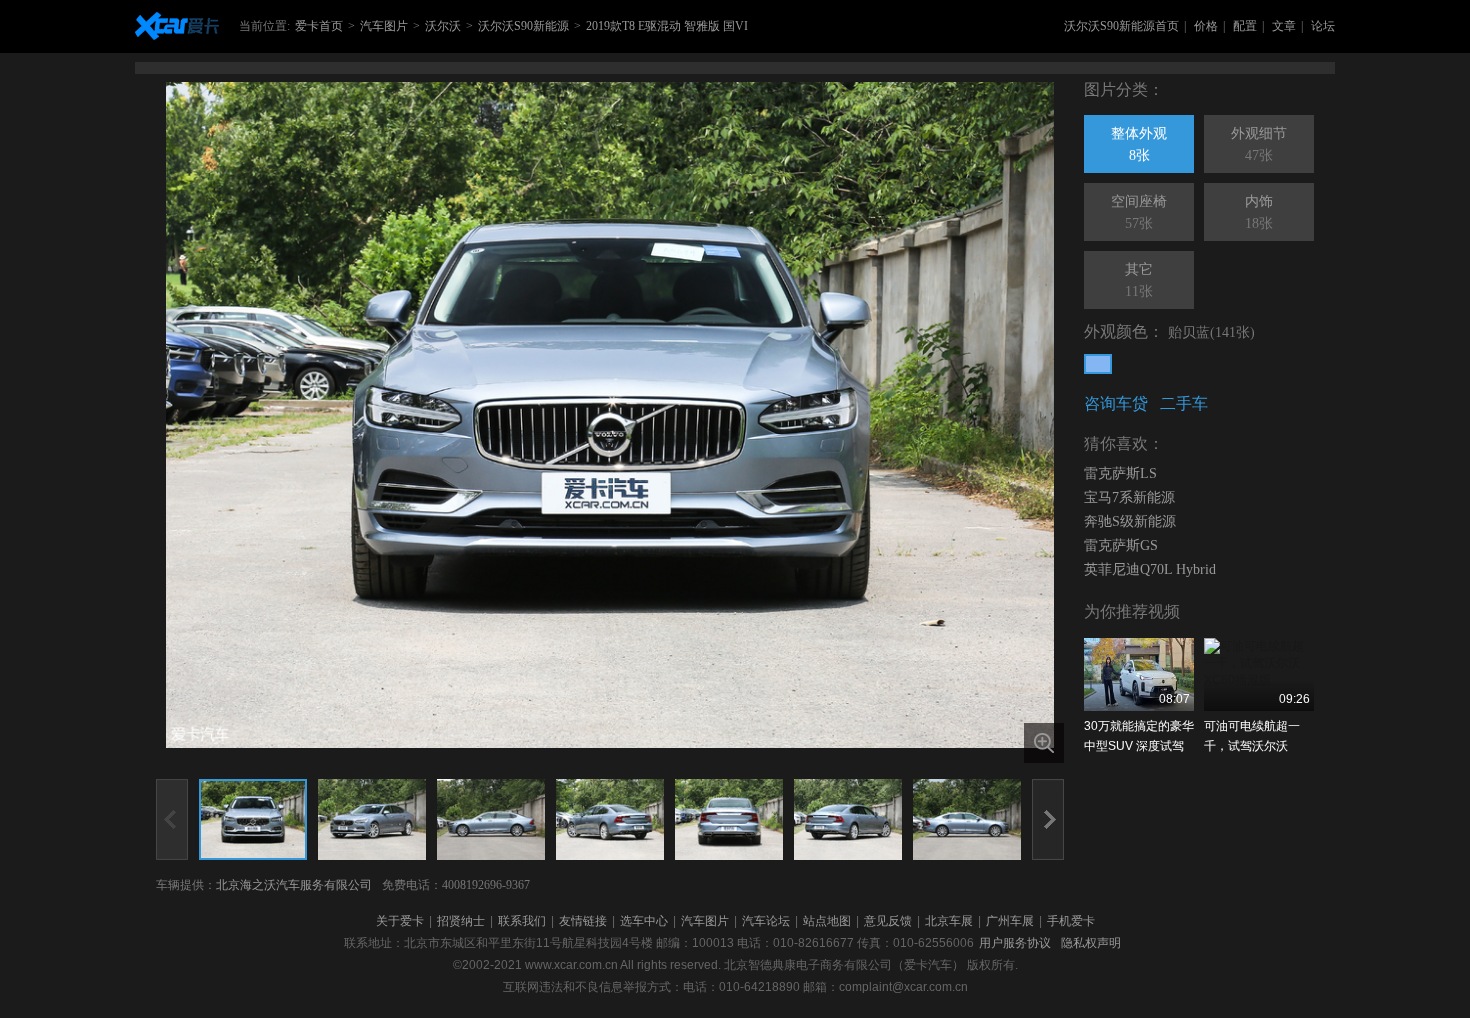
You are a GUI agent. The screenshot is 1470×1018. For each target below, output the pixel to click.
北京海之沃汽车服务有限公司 (294, 885)
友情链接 (583, 921)
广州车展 (1010, 921)
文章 (1284, 26)
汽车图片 (384, 26)
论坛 (1323, 26)
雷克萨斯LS (1120, 473)
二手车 (1184, 403)
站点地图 (827, 921)
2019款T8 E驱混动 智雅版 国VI (667, 26)
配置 (1245, 26)
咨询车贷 (1116, 403)
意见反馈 (888, 921)
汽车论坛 (766, 921)
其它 (1139, 280)
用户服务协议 (1015, 943)
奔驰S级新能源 (1130, 521)
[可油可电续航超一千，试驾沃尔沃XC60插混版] (1259, 674)
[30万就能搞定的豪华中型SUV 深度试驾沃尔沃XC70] (1139, 674)
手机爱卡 (1071, 921)
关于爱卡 (400, 921)
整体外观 (1139, 144)
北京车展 (949, 921)
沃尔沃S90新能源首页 (1121, 26)
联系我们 (522, 921)
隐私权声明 (1091, 943)
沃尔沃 (443, 26)
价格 (1206, 26)
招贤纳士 (461, 921)
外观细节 (1259, 144)
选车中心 (644, 921)
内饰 (1259, 212)
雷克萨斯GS (1121, 545)
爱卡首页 (319, 26)
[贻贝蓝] (1098, 364)
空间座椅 (1139, 212)
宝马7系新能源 (1129, 497)
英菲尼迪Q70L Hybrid (1150, 569)
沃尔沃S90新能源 (523, 26)
